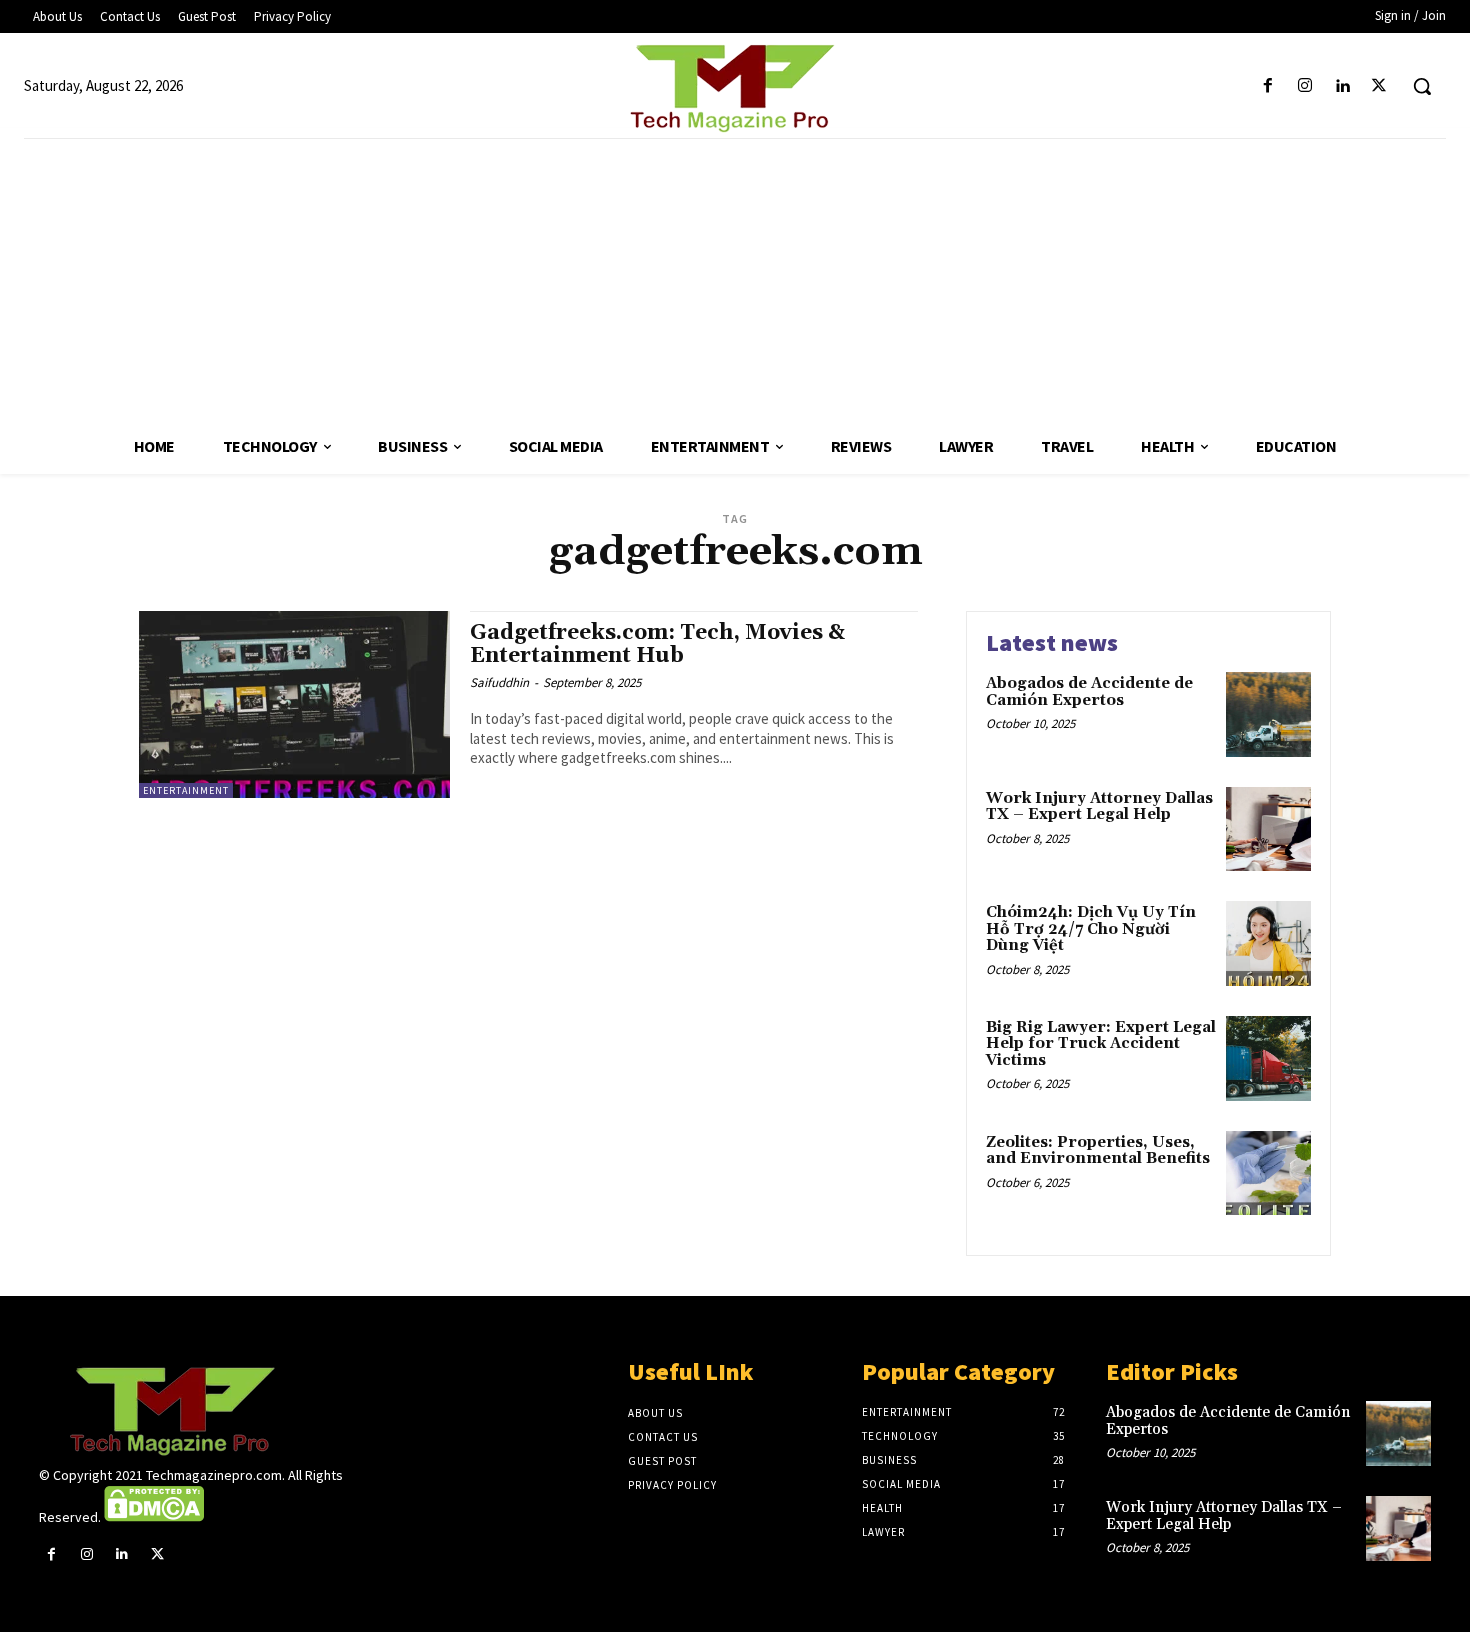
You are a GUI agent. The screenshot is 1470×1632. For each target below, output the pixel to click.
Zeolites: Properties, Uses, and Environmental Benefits (1098, 1151)
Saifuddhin (499, 682)
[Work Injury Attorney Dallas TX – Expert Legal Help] (1268, 829)
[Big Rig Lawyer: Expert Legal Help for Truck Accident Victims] (1268, 1058)
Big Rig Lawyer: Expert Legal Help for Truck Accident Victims (1101, 1044)
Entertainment (186, 790)
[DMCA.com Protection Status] (154, 1517)
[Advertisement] (735, 279)
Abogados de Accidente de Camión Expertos (1089, 692)
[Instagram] (1304, 86)
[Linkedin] (1342, 86)
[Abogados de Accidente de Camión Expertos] (1268, 714)
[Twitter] (1379, 86)
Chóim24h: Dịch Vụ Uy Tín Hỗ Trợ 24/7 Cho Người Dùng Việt (1091, 929)
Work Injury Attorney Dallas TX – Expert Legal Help (1099, 807)
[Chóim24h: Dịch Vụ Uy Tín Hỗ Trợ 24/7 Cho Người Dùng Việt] (1268, 943)
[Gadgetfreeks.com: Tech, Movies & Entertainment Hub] (294, 704)
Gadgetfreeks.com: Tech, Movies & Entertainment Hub (657, 644)
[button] (1422, 86)
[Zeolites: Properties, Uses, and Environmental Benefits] (1268, 1173)
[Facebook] (1267, 86)
